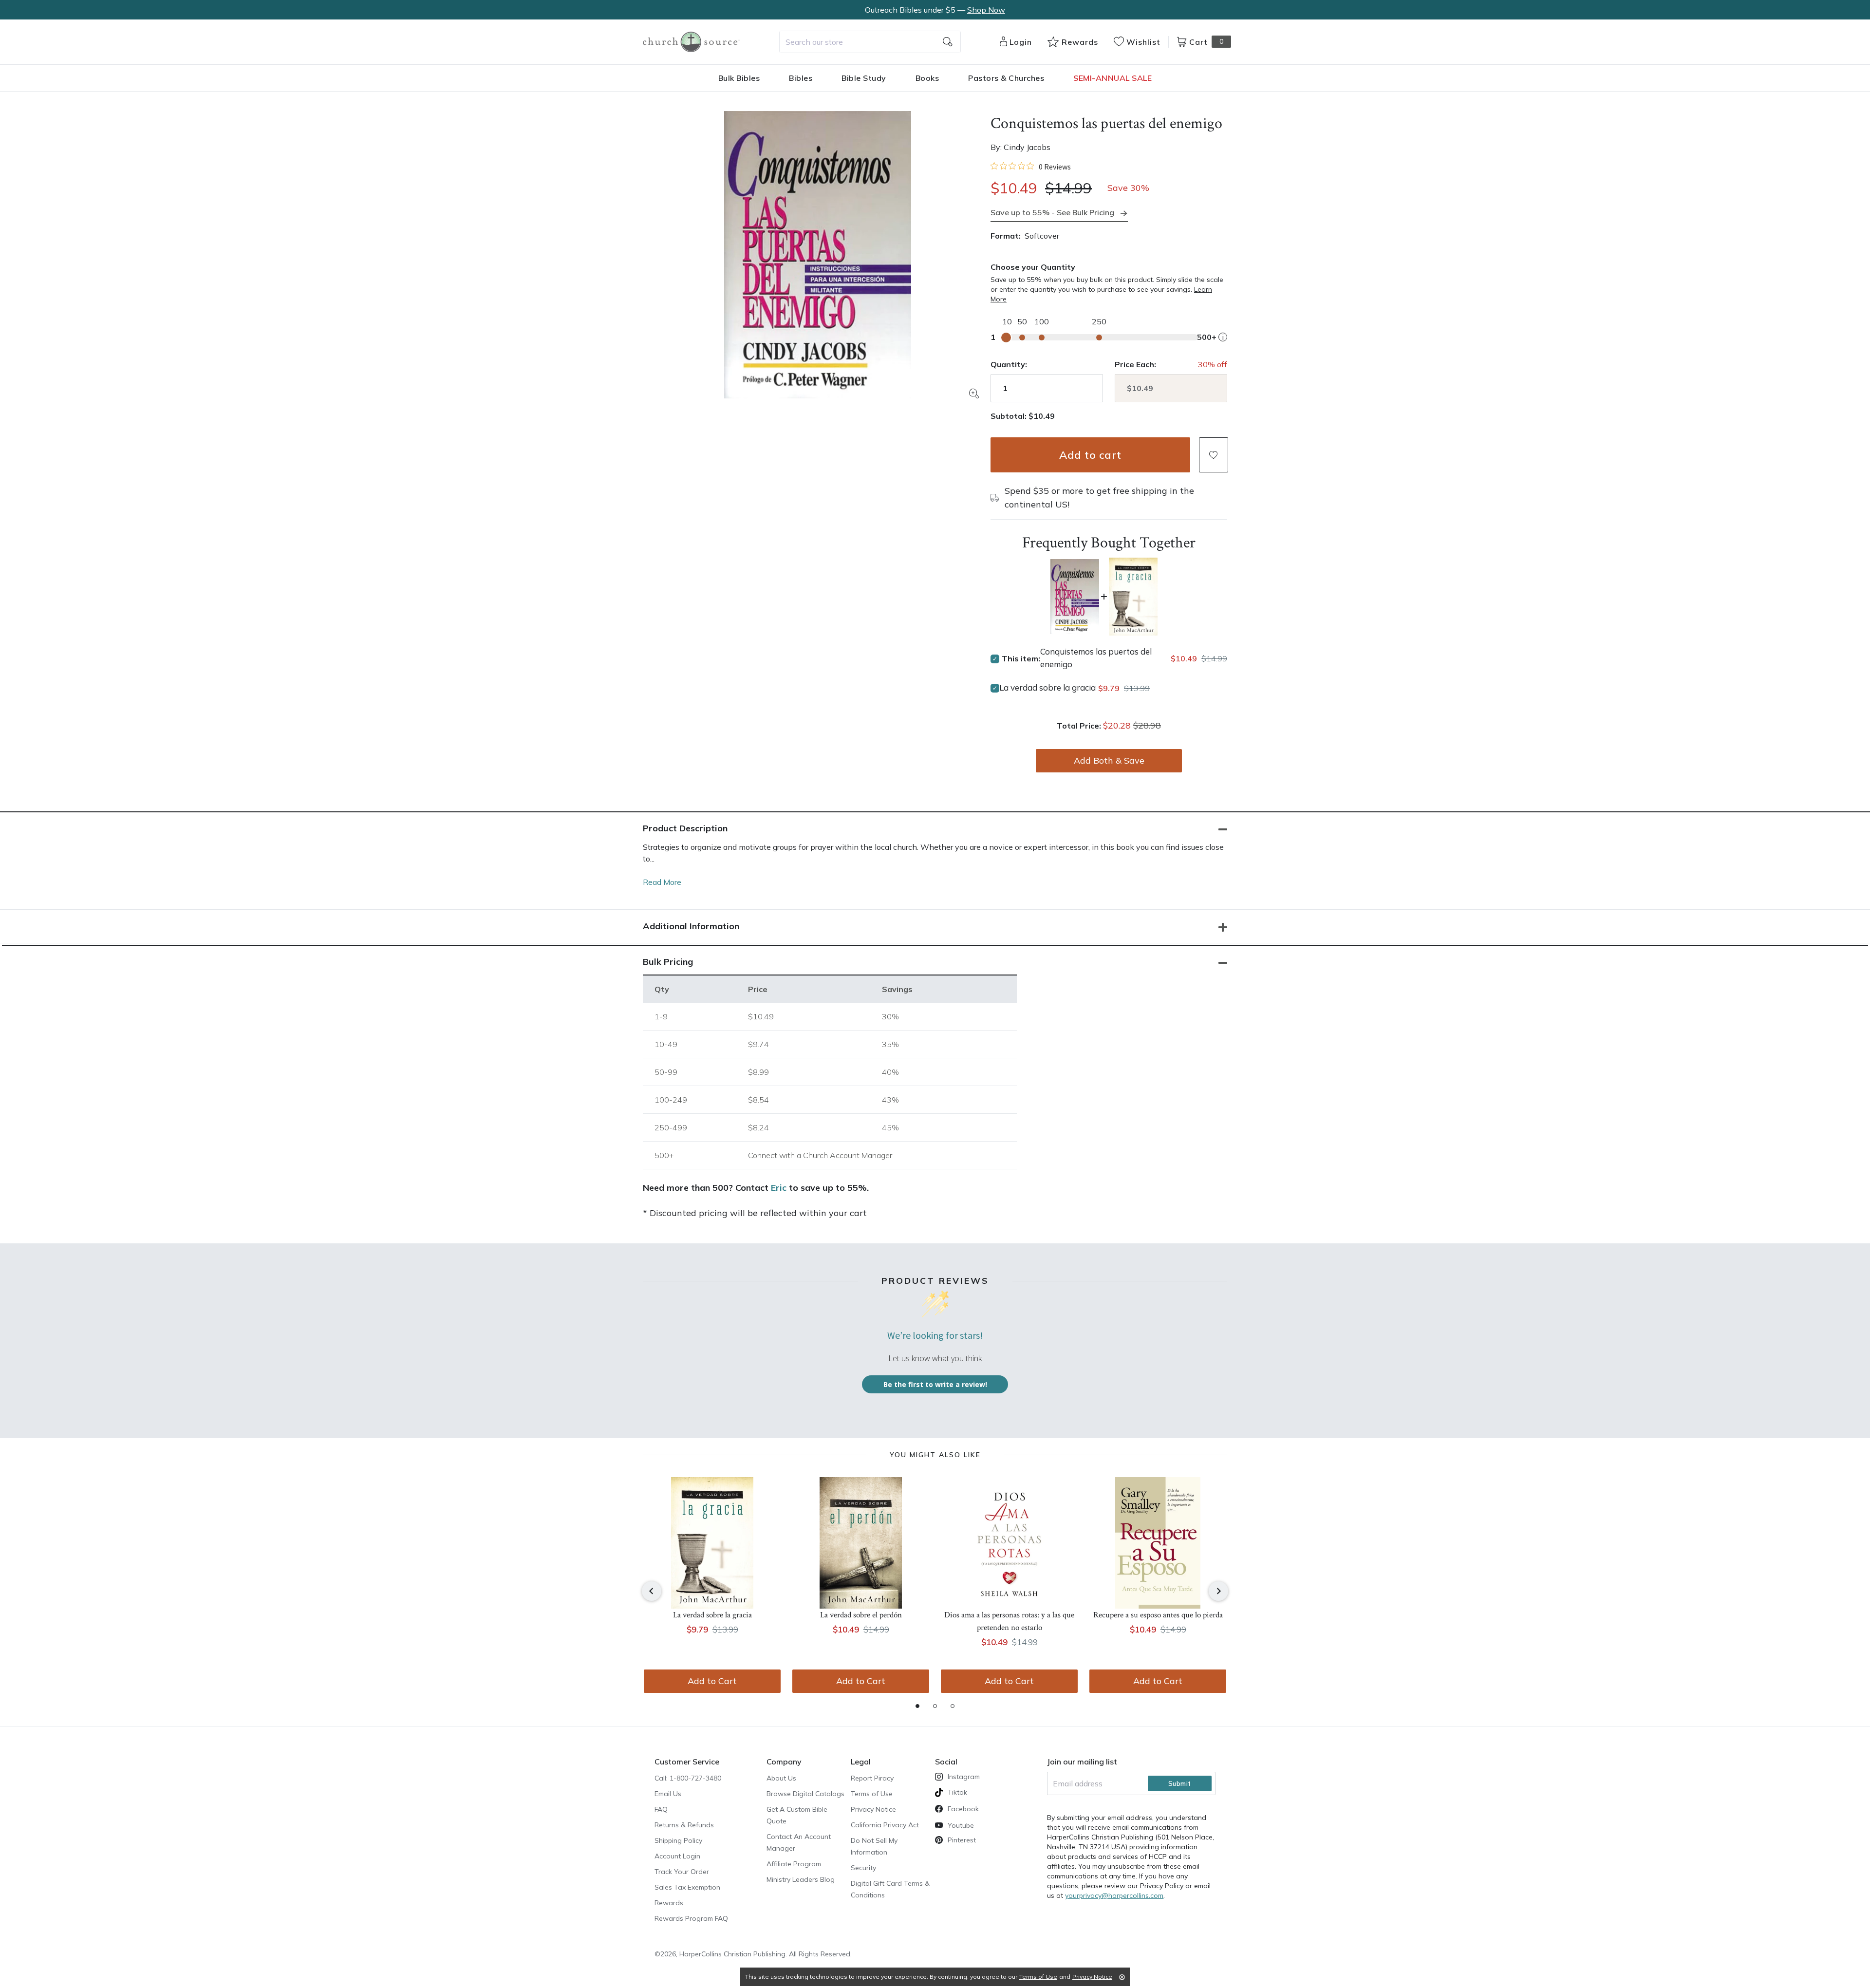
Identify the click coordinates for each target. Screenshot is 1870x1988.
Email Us (668, 1794)
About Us (781, 1778)
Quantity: (1009, 364)
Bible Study (864, 78)
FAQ (661, 1809)
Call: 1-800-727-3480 (688, 1778)
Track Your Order (682, 1872)
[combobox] (870, 42)
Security (863, 1868)
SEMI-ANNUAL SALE (1113, 78)
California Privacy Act (885, 1825)
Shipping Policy (678, 1840)
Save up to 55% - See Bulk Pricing (1052, 212)
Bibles (801, 78)
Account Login (677, 1856)
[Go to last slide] (652, 1591)
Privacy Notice (873, 1809)
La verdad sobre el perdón (861, 1615)
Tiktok (957, 1792)
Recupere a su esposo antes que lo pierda (1158, 1615)
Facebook (963, 1809)
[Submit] (948, 42)
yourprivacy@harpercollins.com (1114, 1895)
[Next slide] (1218, 1591)
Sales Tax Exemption (687, 1887)
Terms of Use (872, 1794)
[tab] (917, 1706)
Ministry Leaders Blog (801, 1879)
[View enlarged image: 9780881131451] (818, 255)
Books (927, 78)
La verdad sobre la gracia (1047, 687)
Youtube (961, 1825)
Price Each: (1135, 364)
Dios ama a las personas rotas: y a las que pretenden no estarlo (1009, 1621)
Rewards (669, 1903)
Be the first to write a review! (935, 1384)
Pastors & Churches (1006, 78)
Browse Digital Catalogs (805, 1794)
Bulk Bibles (739, 78)
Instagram (964, 1777)
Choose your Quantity (1033, 267)
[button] (1214, 455)
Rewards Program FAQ (691, 1918)
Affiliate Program (794, 1864)
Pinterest (962, 1840)
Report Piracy (872, 1778)
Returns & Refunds (684, 1825)
